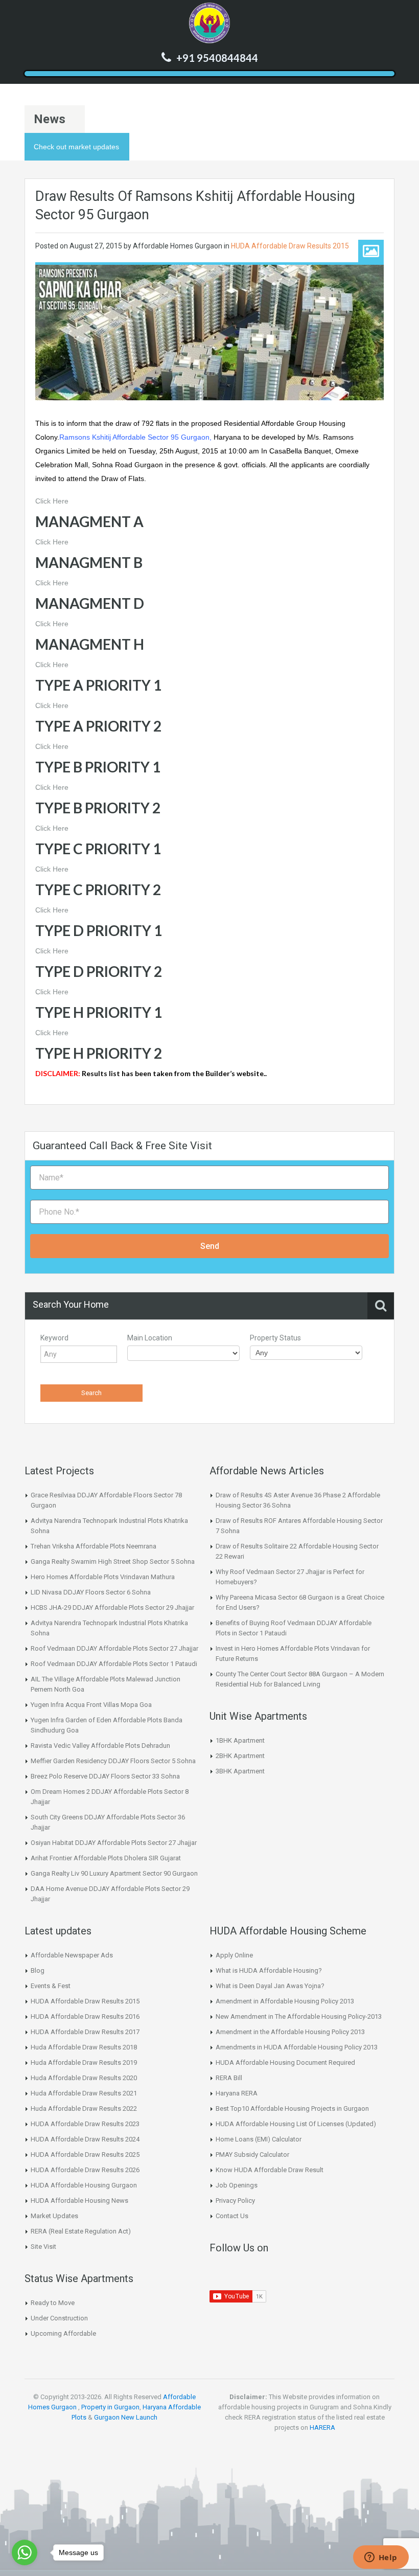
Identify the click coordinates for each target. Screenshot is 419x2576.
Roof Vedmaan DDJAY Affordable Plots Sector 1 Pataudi (114, 1664)
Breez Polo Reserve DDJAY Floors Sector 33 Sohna (105, 1776)
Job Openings (237, 2185)
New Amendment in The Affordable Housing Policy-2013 (299, 2016)
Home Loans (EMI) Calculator (259, 2139)
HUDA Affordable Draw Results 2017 (85, 2032)
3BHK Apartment (240, 1771)
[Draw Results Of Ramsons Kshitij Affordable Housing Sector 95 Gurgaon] (209, 332)
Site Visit (43, 2247)
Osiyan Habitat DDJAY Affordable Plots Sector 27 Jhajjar (114, 1843)
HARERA (322, 2427)
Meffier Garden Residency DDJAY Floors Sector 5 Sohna (113, 1761)
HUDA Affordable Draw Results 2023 (85, 2124)
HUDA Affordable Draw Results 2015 (290, 246)
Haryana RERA (237, 2093)
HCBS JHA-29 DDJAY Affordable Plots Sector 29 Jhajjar (112, 1608)
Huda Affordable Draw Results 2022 (84, 2108)
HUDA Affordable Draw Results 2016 (85, 2016)
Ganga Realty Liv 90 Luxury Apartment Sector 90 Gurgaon (114, 1873)
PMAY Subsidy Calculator (252, 2155)
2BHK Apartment (240, 1756)
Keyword (54, 1338)
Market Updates (54, 2216)
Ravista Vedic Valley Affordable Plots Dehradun (100, 1746)
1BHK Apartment (240, 1740)
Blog (38, 1970)
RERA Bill (229, 2078)
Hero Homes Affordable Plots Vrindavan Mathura (103, 1577)
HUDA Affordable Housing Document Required (285, 2062)
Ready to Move (53, 2303)
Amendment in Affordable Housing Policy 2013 (285, 2001)
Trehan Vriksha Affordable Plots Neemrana (94, 1546)
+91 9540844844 (217, 58)
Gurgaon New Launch (126, 2417)
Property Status (275, 1338)
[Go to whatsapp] (25, 2552)
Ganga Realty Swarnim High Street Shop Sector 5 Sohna (113, 1561)
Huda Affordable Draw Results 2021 (84, 2093)
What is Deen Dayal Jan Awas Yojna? (270, 1986)
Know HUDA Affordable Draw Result (270, 2170)
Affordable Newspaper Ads (72, 1955)
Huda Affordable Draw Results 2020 (84, 2078)
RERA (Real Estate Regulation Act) (81, 2231)
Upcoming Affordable (63, 2333)
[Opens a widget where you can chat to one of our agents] (381, 2558)
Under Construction (59, 2318)
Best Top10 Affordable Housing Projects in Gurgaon (292, 2108)
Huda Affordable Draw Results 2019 (84, 2062)
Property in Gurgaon (110, 2407)
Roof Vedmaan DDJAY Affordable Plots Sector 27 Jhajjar (114, 1648)
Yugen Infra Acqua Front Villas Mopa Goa (91, 1705)
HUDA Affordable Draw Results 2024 (85, 2139)
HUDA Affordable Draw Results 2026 (85, 2170)
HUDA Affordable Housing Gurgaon (84, 2185)
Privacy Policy (235, 2201)
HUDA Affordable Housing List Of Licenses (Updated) (296, 2124)
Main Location (150, 1338)
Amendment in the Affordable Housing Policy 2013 (290, 2032)
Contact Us (232, 2216)
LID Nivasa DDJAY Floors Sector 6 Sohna (91, 1592)
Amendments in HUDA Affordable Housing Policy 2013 (297, 2047)
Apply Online (234, 1955)
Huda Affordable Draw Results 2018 (84, 2047)
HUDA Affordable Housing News (79, 2201)
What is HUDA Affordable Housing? (269, 1970)
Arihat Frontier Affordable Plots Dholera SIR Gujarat (106, 1858)
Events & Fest (51, 1986)
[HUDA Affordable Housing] (209, 23)
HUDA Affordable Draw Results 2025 (85, 2155)
